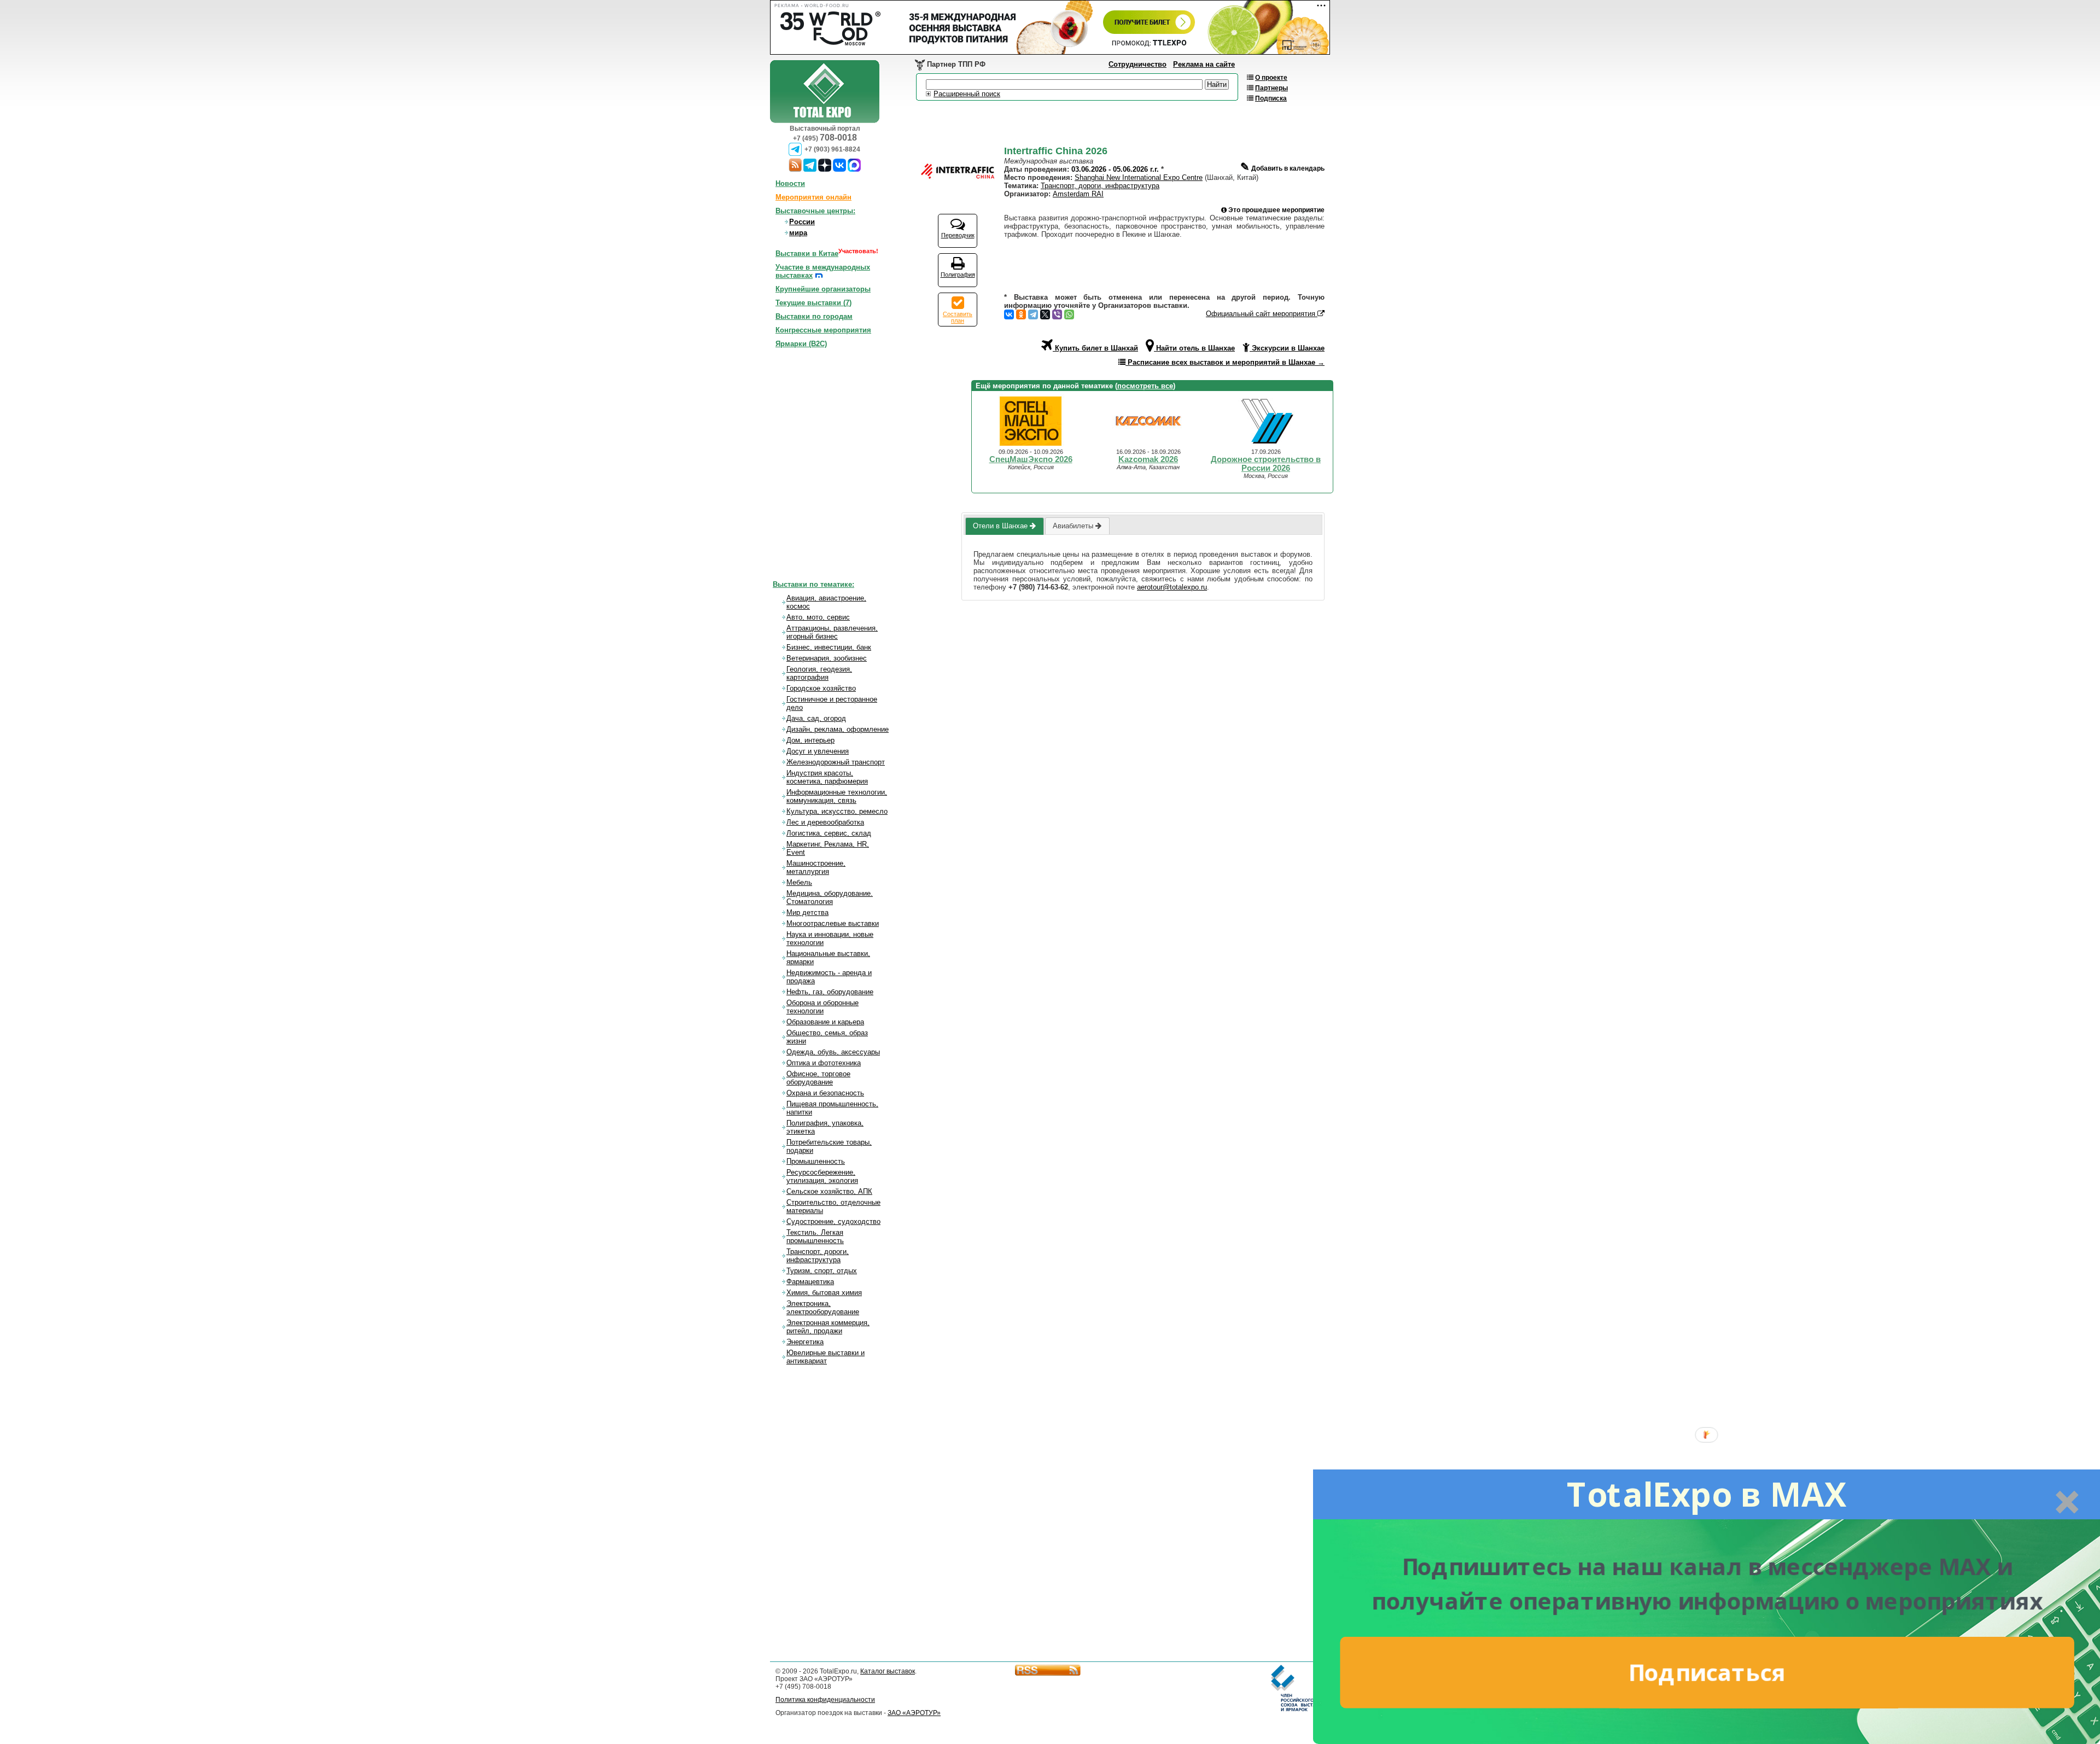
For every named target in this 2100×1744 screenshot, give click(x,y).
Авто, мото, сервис (818, 617)
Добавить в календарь (1282, 164)
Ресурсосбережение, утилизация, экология (822, 1176)
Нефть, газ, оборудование (830, 992)
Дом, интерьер (810, 740)
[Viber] (1057, 314)
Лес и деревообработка (825, 822)
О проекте (1271, 78)
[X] (1045, 314)
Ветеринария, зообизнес (827, 658)
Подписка (1271, 98)
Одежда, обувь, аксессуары (833, 1052)
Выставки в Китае (807, 253)
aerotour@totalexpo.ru (1172, 587)
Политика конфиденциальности (825, 1700)
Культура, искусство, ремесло (837, 811)
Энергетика (805, 1342)
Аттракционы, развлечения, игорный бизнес (832, 632)
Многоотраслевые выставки (833, 923)
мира (798, 233)
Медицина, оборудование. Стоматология (830, 897)
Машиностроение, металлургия (816, 867)
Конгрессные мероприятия (823, 330)
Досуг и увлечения (818, 751)
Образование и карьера (825, 1022)
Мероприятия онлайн (813, 197)
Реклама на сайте (1204, 64)
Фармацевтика (810, 1282)
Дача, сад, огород (816, 718)
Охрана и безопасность (825, 1093)
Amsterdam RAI (1078, 194)
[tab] (1004, 526)
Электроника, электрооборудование (823, 1308)
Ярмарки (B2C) (801, 344)
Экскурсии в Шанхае (1287, 348)
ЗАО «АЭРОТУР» (914, 1713)
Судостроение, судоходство (833, 1221)
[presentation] (1004, 526)
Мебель (799, 882)
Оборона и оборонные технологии (822, 1007)
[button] (1707, 1494)
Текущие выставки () (813, 303)
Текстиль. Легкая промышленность (815, 1236)
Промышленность (816, 1161)
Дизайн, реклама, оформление (838, 729)
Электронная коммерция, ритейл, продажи (828, 1327)
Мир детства (807, 912)
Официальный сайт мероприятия (1262, 314)
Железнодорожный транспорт (836, 762)
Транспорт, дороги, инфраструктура (1100, 186)
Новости (790, 183)
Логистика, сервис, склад (829, 833)
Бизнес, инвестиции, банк (829, 647)
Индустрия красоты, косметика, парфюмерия (827, 777)
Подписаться (1707, 1672)
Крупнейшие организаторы (823, 289)
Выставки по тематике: (813, 584)
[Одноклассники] (1021, 314)
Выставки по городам (814, 316)
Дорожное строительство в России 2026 (1266, 464)
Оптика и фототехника (824, 1063)
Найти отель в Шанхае (1194, 348)
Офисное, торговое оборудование (818, 1078)
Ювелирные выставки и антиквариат (826, 1357)
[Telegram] (1033, 314)
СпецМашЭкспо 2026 (1031, 459)
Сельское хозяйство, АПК (829, 1191)
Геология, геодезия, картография (819, 673)
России (802, 222)
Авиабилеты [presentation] (1074, 526)
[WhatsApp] (1069, 314)
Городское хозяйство (821, 688)
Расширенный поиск (967, 94)
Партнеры (1271, 88)
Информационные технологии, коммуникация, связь (837, 796)
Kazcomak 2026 (1148, 459)
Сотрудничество (1137, 64)
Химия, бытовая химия (824, 1293)
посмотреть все (1145, 386)
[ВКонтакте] (1009, 314)
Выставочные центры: (815, 211)
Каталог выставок (888, 1671)
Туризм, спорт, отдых (822, 1271)
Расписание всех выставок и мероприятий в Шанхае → (1225, 362)
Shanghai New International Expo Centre (1139, 177)
